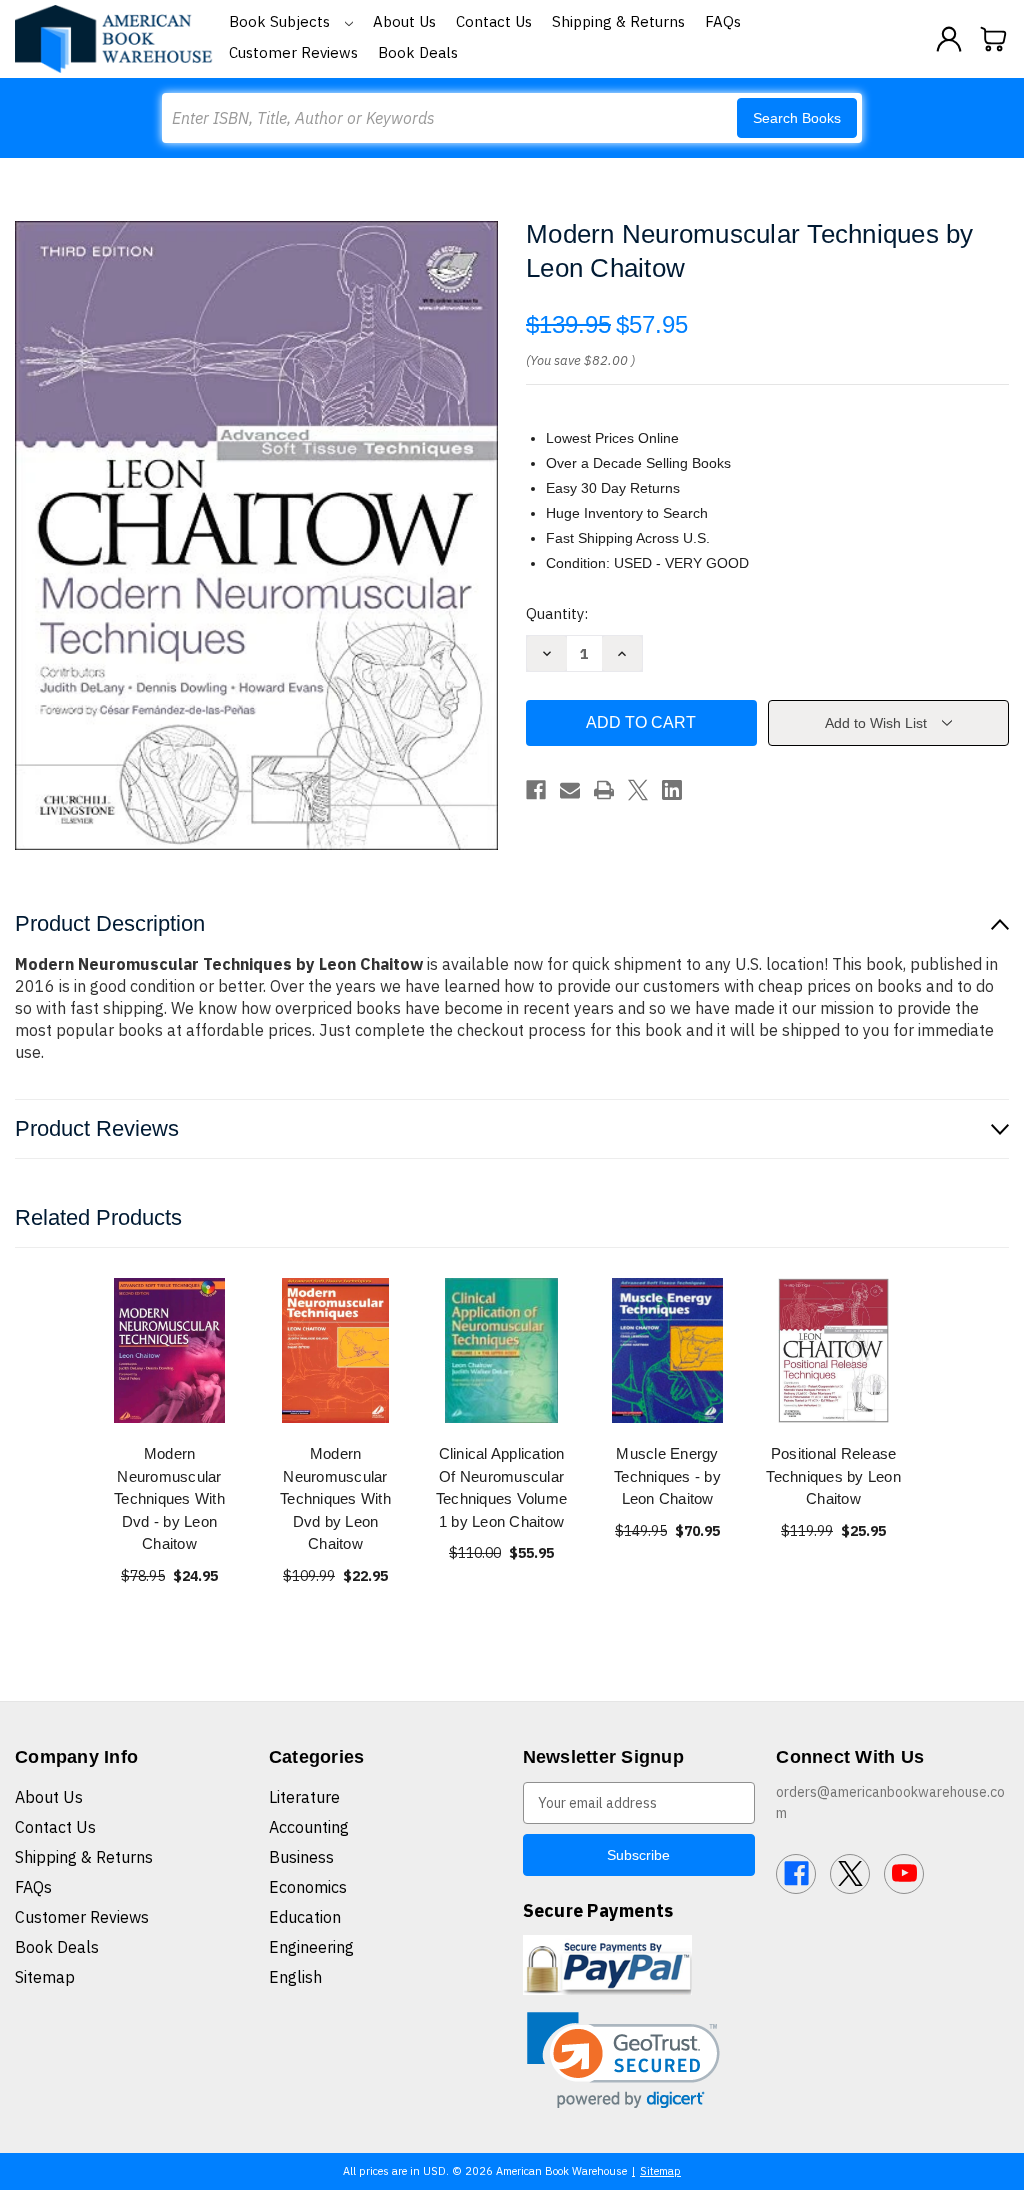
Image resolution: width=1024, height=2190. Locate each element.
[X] (638, 790)
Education (305, 1917)
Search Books (797, 118)
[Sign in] (949, 39)
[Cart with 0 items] (994, 39)
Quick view (170, 1350)
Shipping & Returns (618, 21)
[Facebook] (536, 790)
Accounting (309, 1827)
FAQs (723, 21)
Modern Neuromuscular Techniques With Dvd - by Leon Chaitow (169, 1498)
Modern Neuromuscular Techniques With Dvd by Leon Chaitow (335, 1498)
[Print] (604, 790)
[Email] (570, 790)
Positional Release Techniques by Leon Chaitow (833, 1476)
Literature (304, 1797)
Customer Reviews (293, 52)
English (295, 1977)
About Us (404, 21)
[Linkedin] (672, 790)
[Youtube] (904, 1874)
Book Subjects (281, 21)
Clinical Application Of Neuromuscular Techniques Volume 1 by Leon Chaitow (501, 1487)
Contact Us (494, 21)
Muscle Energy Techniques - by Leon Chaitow (667, 1476)
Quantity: (557, 613)
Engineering (311, 1947)
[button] (623, 2060)
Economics (308, 1887)
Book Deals (418, 52)
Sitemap (45, 1977)
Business (301, 1857)
